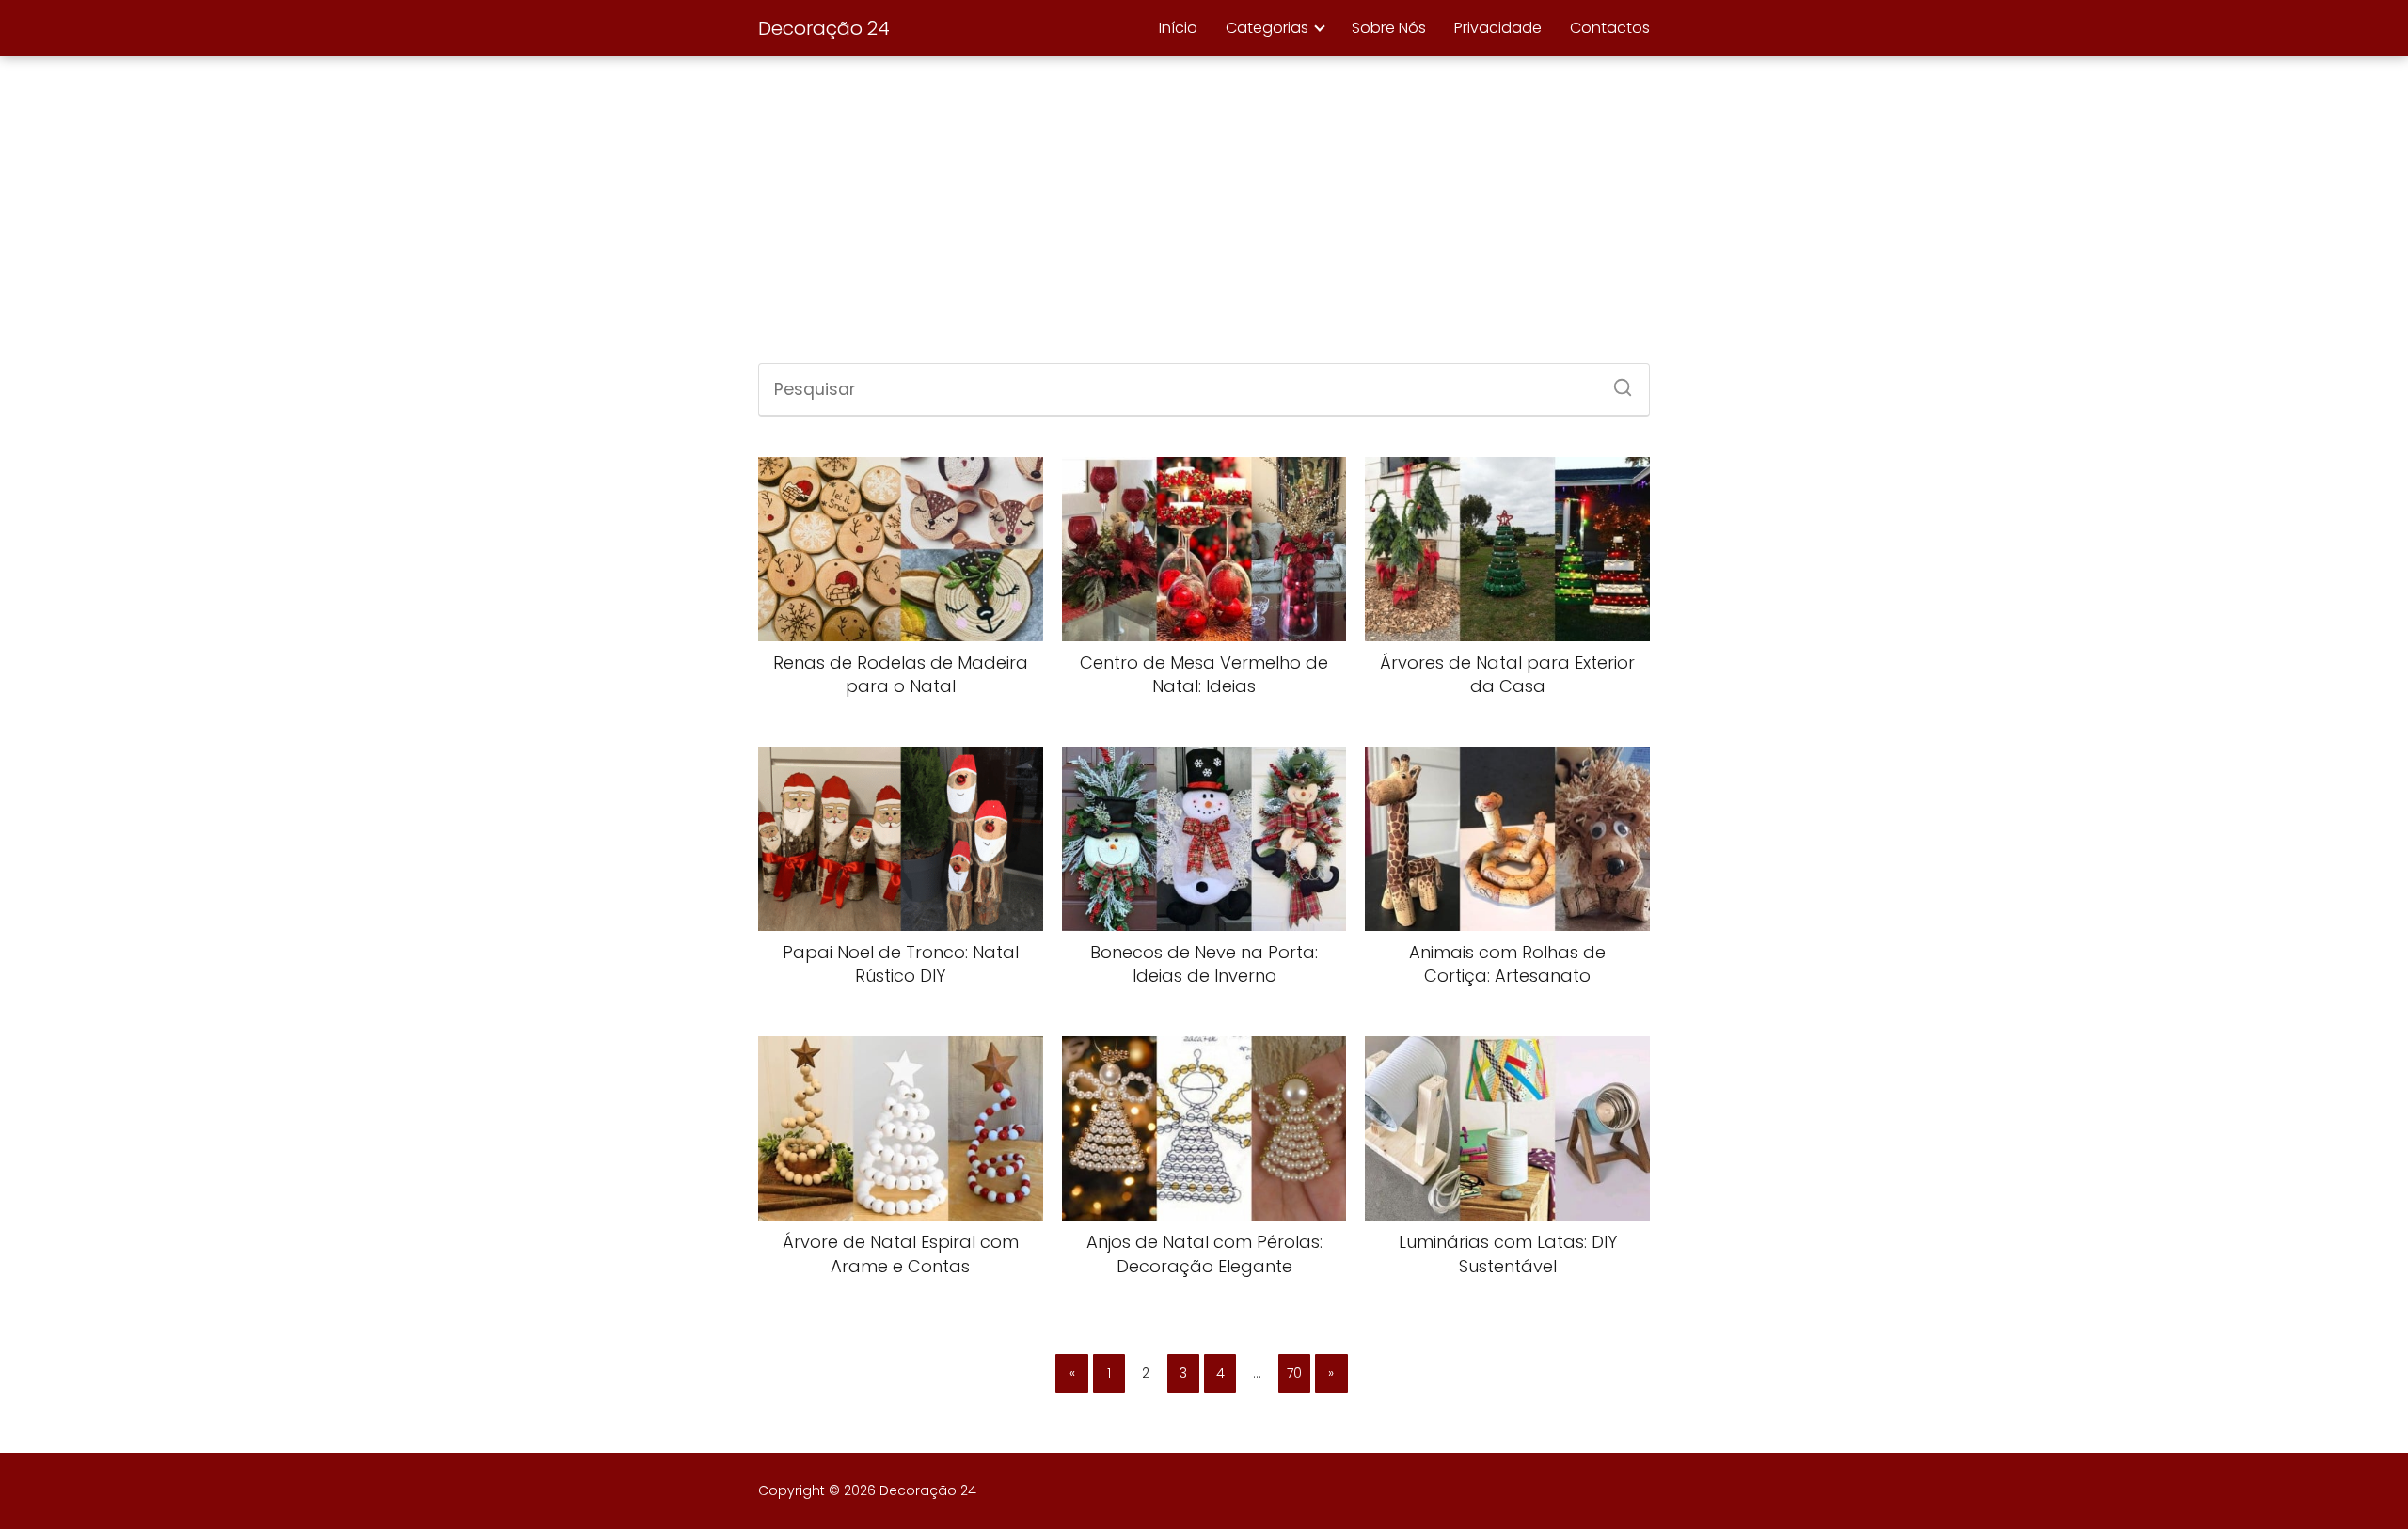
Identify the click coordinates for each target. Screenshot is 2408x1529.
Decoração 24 (824, 28)
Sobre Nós (1389, 28)
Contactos (1610, 28)
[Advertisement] (1204, 213)
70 (1294, 1373)
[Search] (1616, 382)
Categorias (1267, 28)
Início (1178, 28)
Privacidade (1498, 28)
